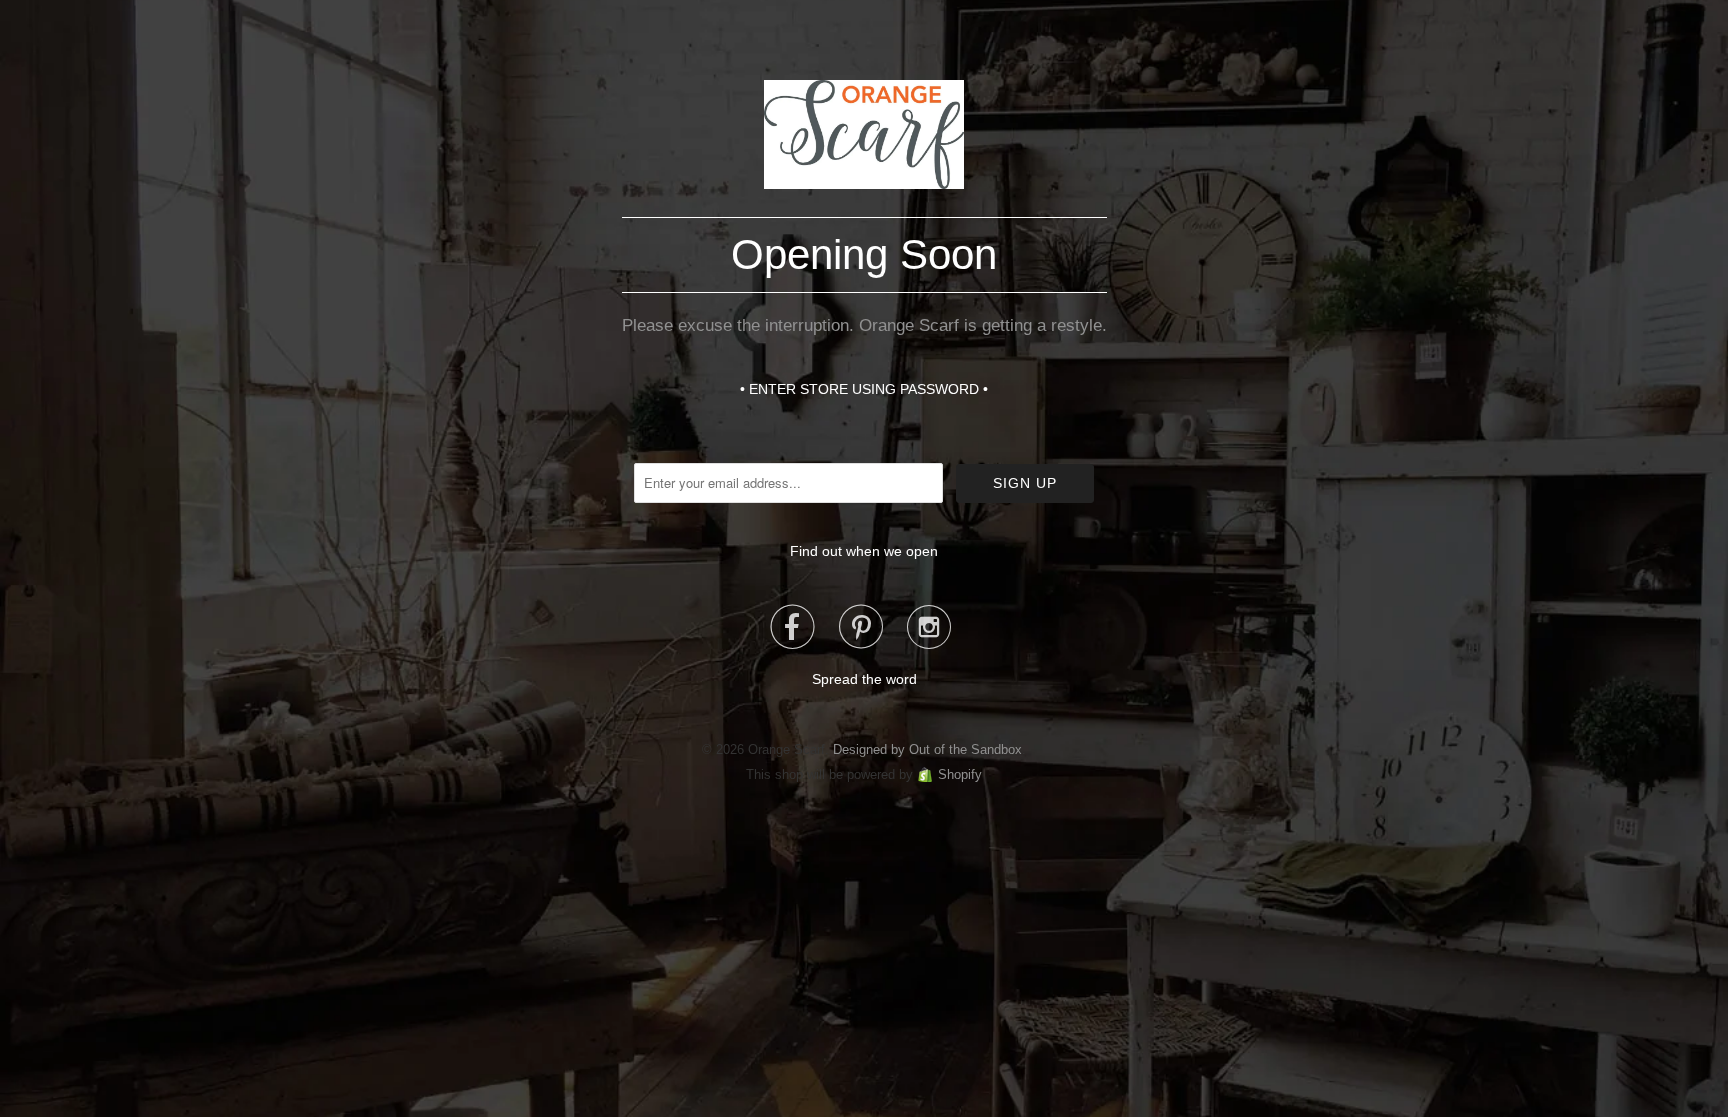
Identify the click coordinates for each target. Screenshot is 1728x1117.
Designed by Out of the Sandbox (927, 749)
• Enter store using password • (864, 389)
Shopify (960, 774)
